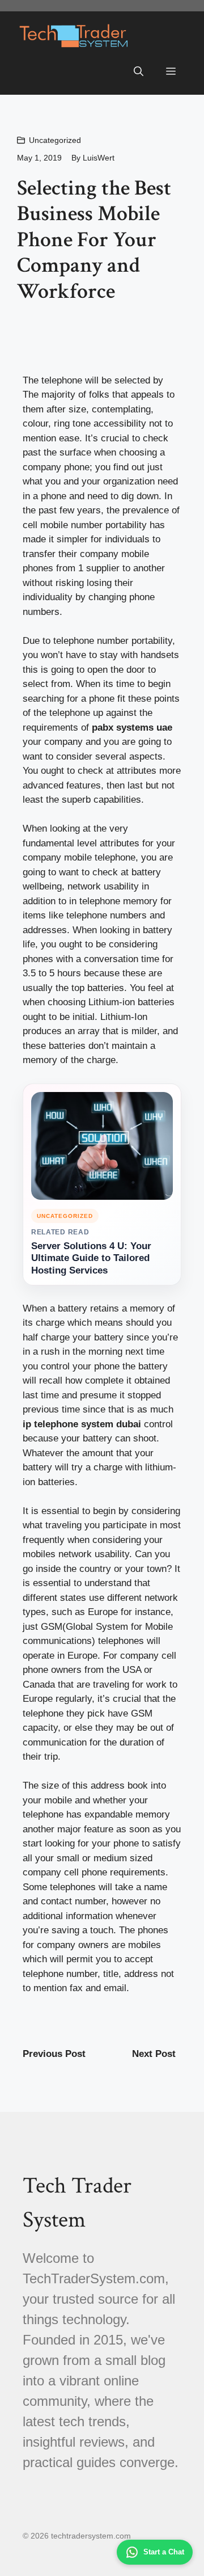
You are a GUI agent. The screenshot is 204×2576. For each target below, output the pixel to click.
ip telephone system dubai (82, 1424)
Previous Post (54, 2054)
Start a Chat (164, 2552)
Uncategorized (55, 140)
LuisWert (99, 158)
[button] (139, 72)
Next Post (154, 2054)
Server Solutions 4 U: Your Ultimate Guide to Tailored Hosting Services (91, 1259)
